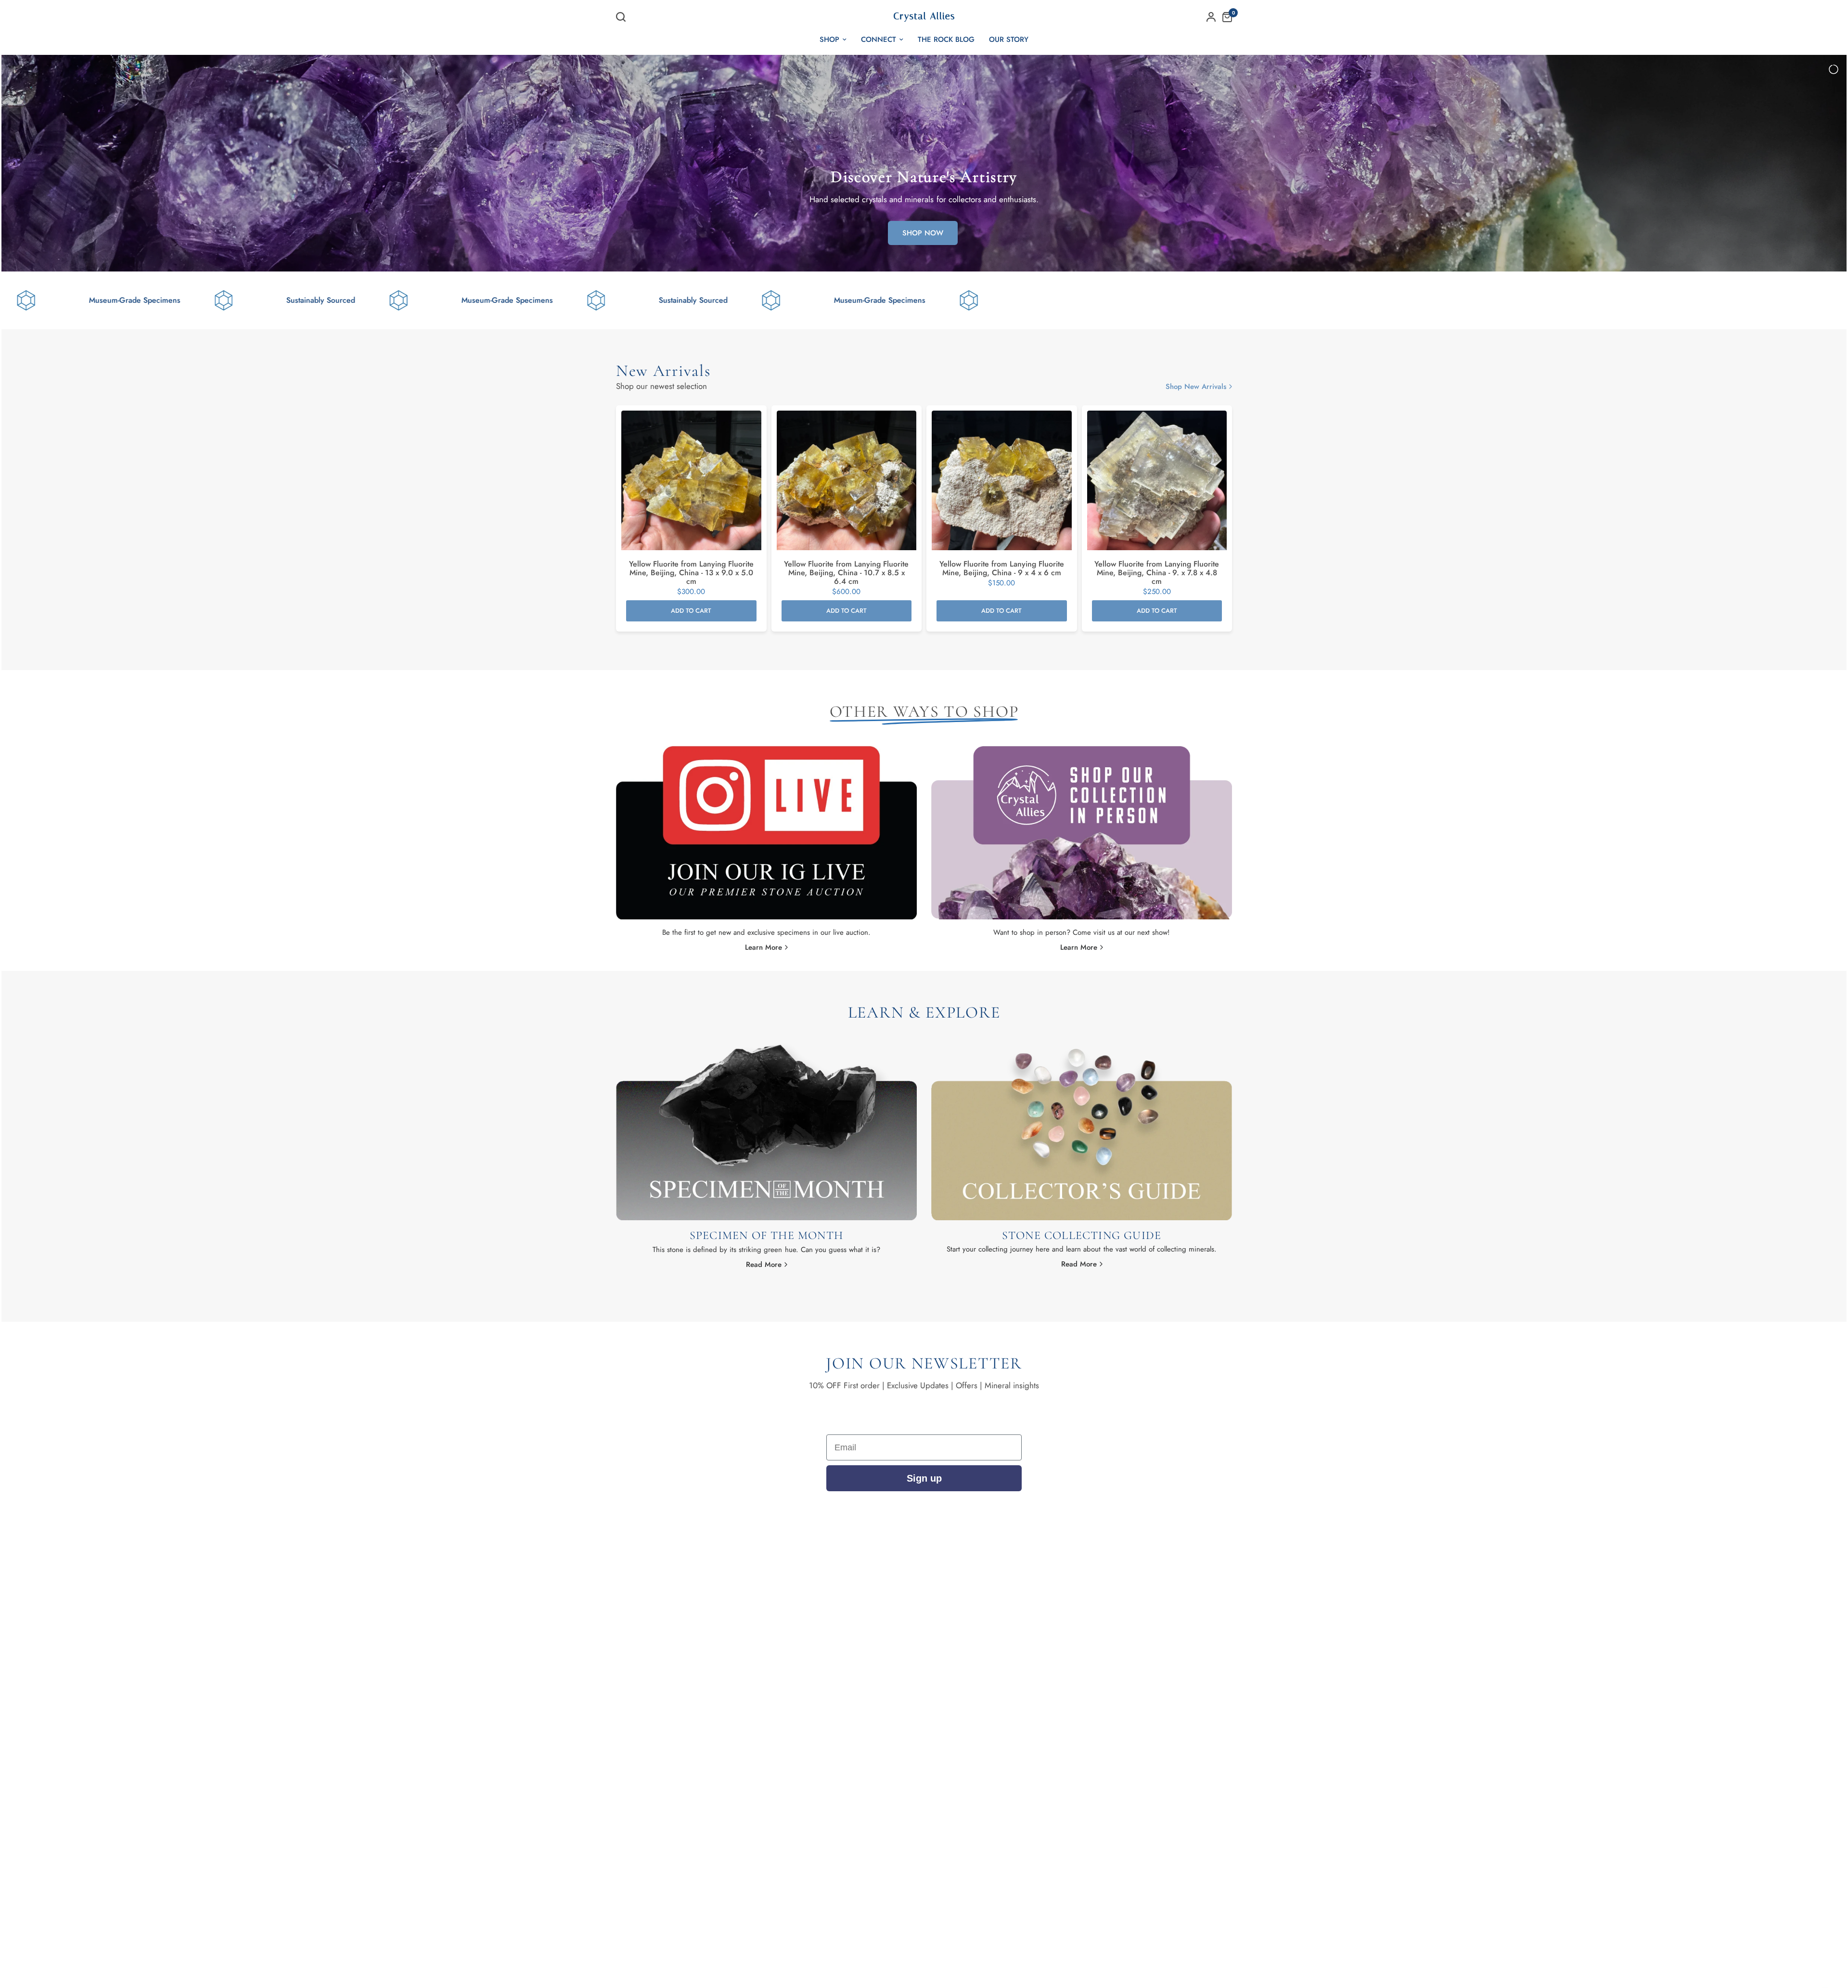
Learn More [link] (764, 948)
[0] (1225, 17)
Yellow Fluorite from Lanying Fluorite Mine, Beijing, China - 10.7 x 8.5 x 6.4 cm (846, 573)
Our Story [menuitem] (1009, 39)
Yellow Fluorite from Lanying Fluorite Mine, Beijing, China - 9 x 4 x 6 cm (1002, 568)
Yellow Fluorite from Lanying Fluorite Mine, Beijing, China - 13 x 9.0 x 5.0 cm (691, 573)
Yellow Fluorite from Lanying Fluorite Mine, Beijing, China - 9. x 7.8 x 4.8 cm (1157, 573)
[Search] (623, 17)
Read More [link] (764, 1265)
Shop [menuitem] (829, 39)
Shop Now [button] (923, 233)
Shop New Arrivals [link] (1196, 387)
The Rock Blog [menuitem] (946, 39)
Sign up (924, 1478)
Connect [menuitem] (879, 39)
